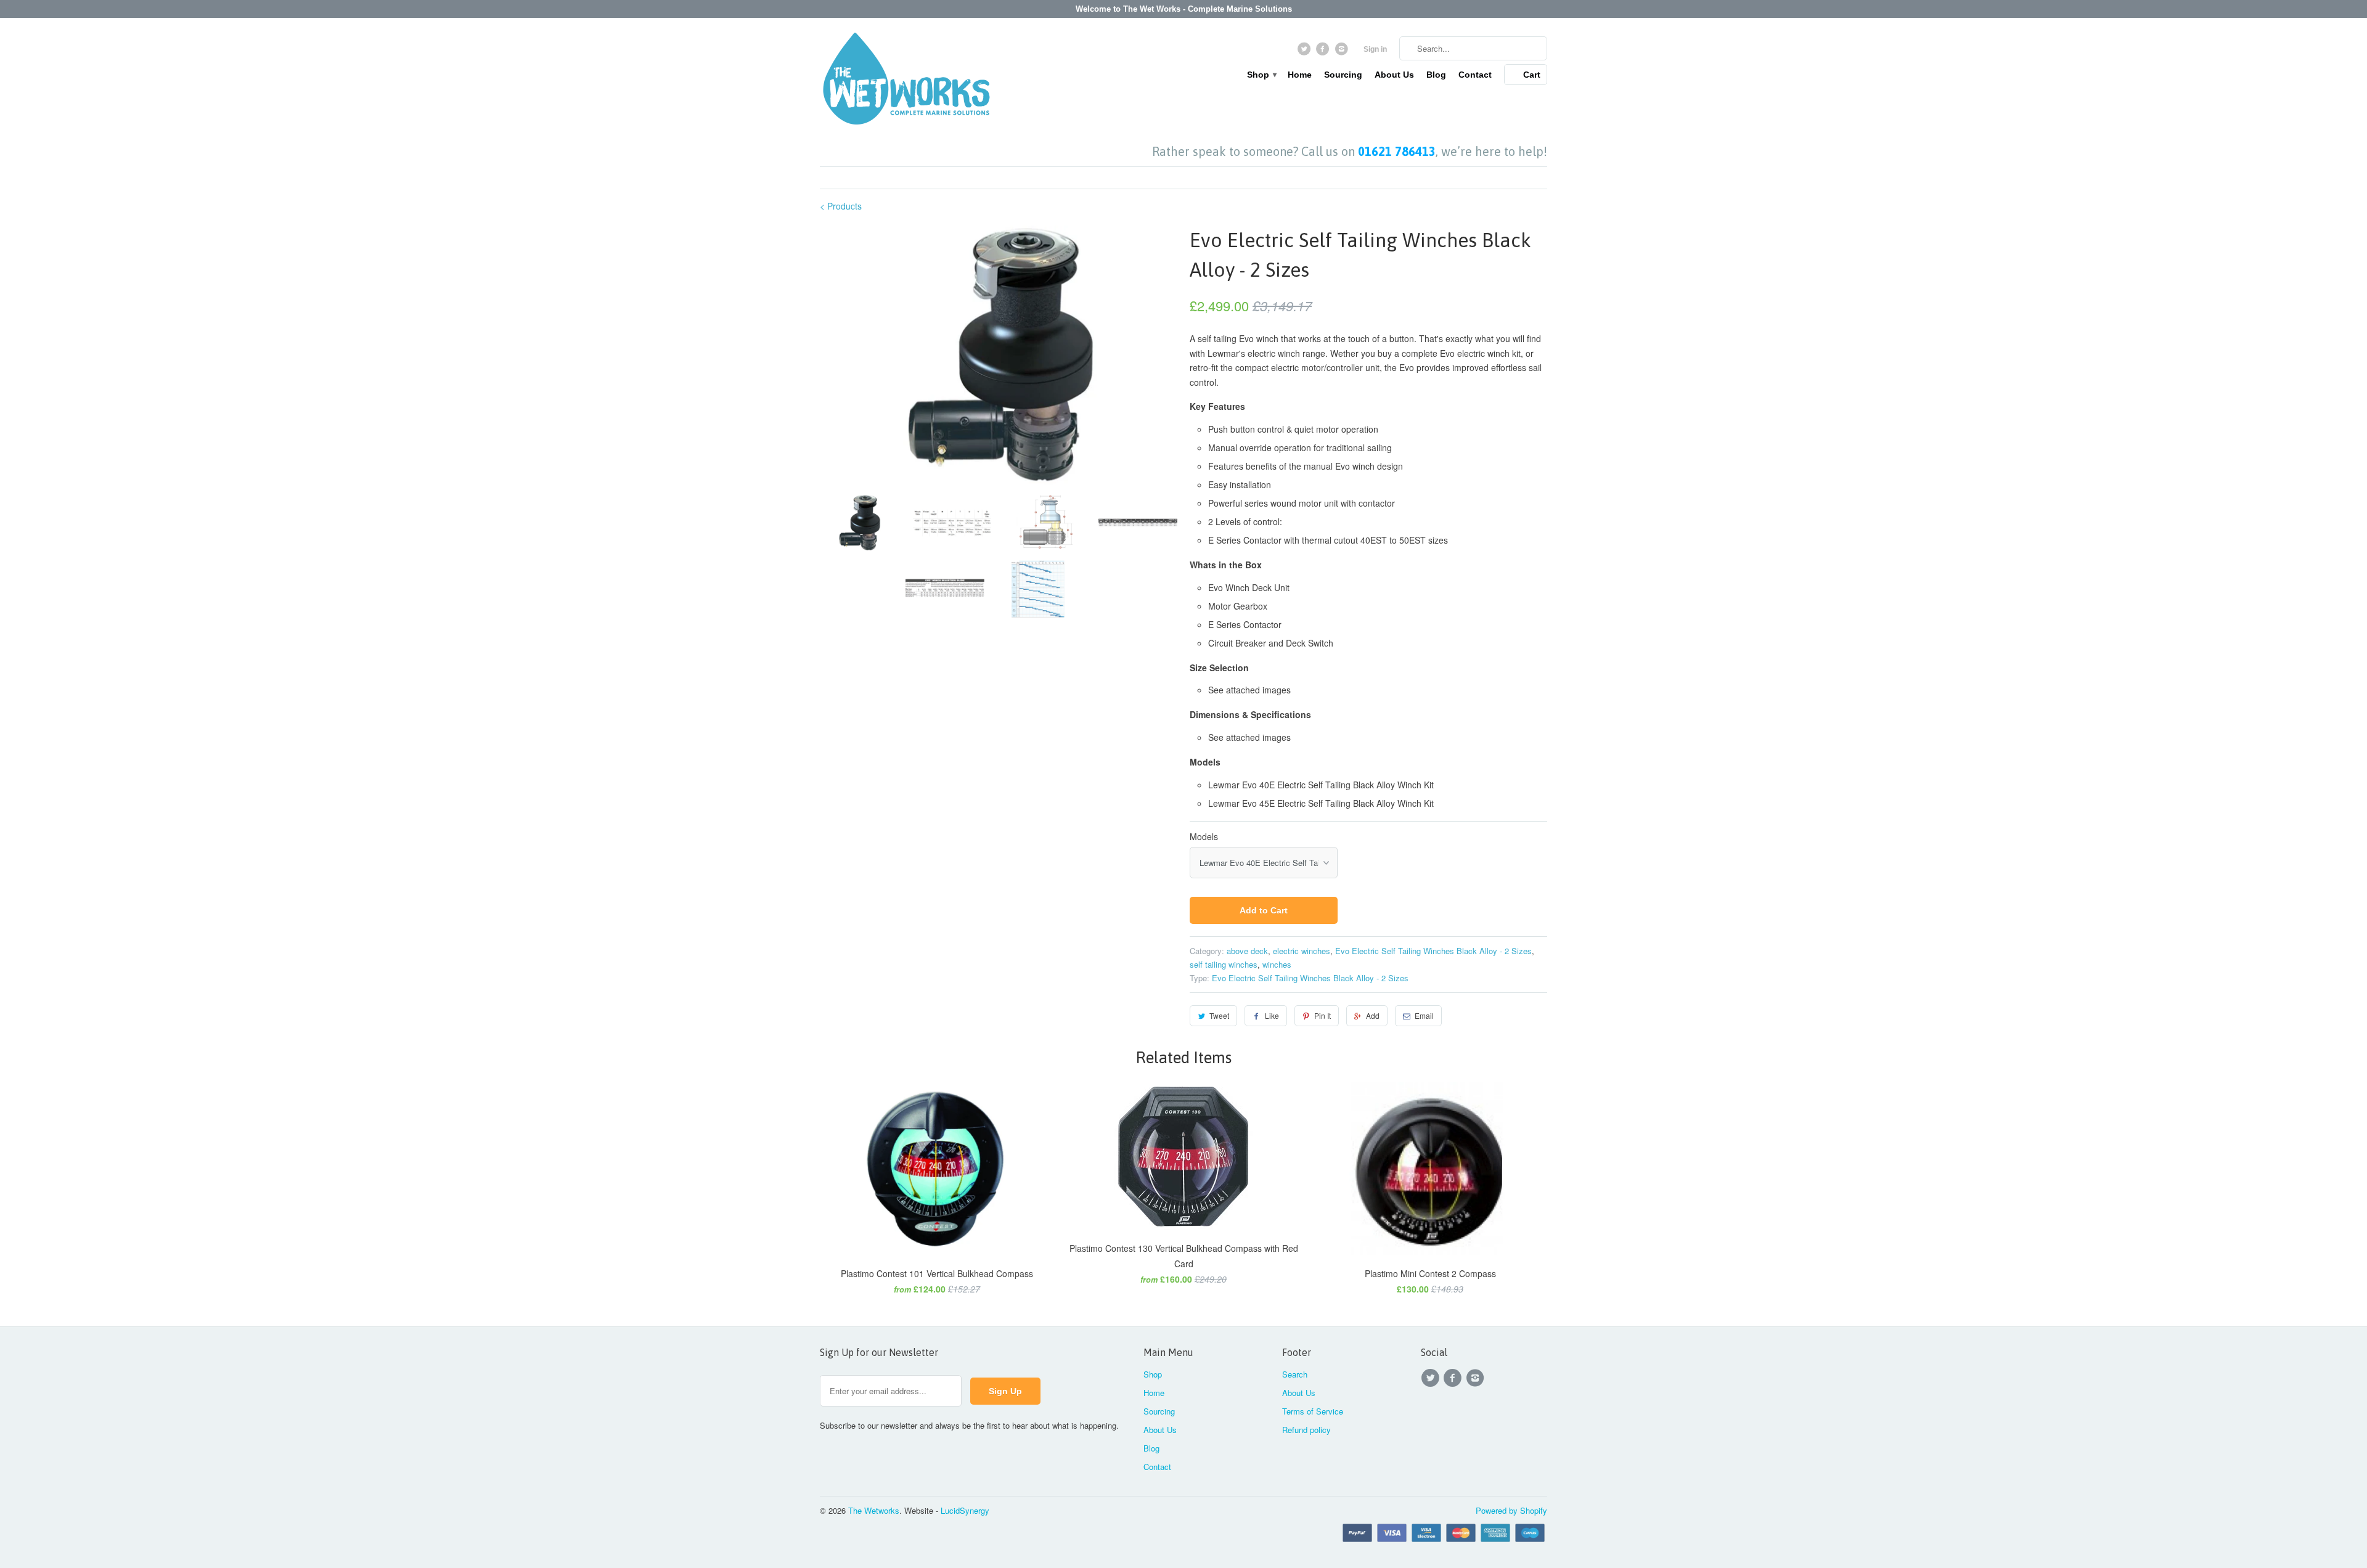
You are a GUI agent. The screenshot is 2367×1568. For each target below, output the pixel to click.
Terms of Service (1313, 1411)
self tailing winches (1224, 964)
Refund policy (1306, 1430)
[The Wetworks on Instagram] (1343, 52)
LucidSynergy (965, 1510)
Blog (1436, 75)
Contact (1475, 75)
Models (1204, 836)
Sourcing (1343, 75)
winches (1277, 964)
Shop (1261, 75)
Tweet (1219, 1015)
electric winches (1302, 951)
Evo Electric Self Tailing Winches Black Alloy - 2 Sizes (1433, 951)
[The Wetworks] (906, 81)
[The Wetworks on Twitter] (1305, 52)
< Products (841, 206)
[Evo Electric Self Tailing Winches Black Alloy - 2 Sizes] (999, 355)
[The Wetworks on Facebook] (1324, 52)
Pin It (1322, 1015)
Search (1295, 1374)
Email (1424, 1015)
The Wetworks (874, 1510)
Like (1272, 1015)
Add (1373, 1015)
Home (1300, 75)
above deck (1247, 951)
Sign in (1375, 49)
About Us (1394, 75)
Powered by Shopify (1511, 1510)
